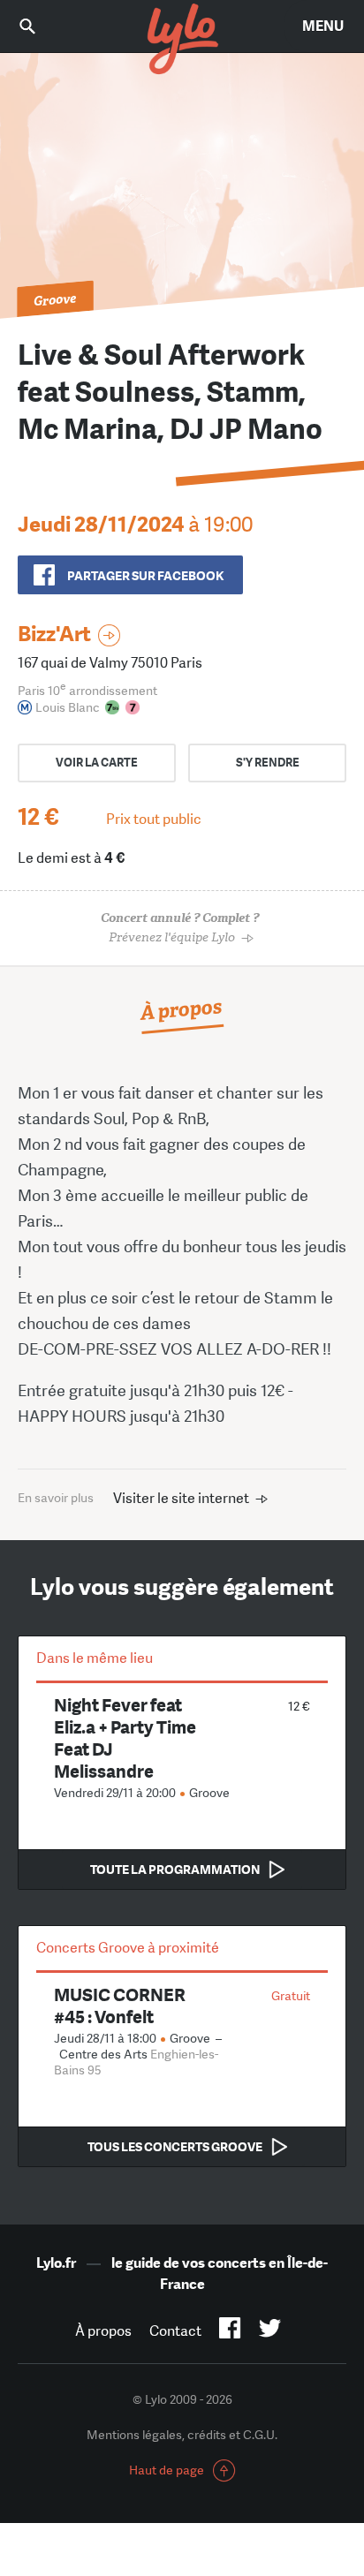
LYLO (182, 40)
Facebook (230, 2331)
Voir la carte (97, 763)
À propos (103, 2331)
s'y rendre (268, 763)
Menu (323, 26)
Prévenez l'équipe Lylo (180, 928)
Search (40, 26)
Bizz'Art (54, 634)
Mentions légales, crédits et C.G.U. (182, 2435)
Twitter (270, 2331)
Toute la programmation (175, 1870)
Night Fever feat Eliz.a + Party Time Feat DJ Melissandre (125, 1738)
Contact (175, 2331)
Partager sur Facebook (145, 576)
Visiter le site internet (181, 1498)
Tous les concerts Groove (175, 2147)
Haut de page (167, 2470)
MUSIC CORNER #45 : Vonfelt (120, 2006)
